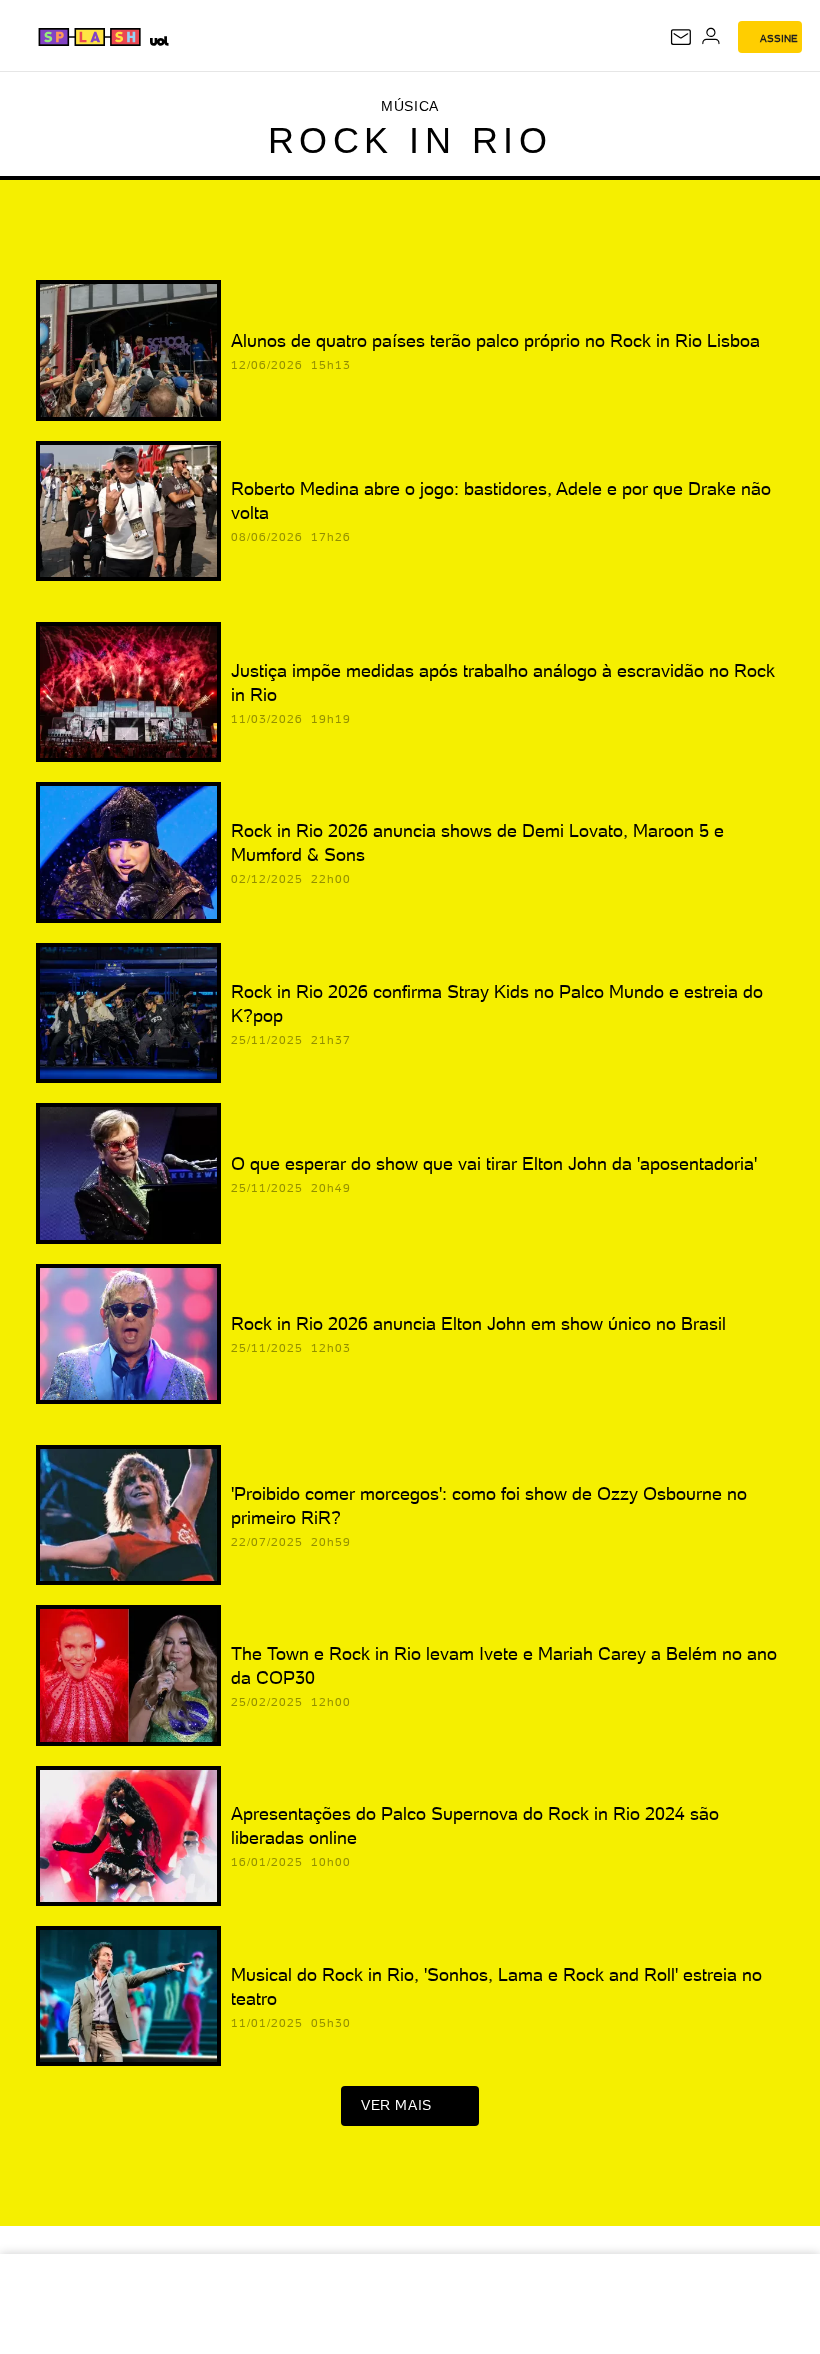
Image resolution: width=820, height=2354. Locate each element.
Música (410, 106)
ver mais (396, 2105)
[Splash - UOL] (90, 37)
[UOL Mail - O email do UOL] (681, 37)
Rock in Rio (410, 140)
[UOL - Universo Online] (158, 40)
